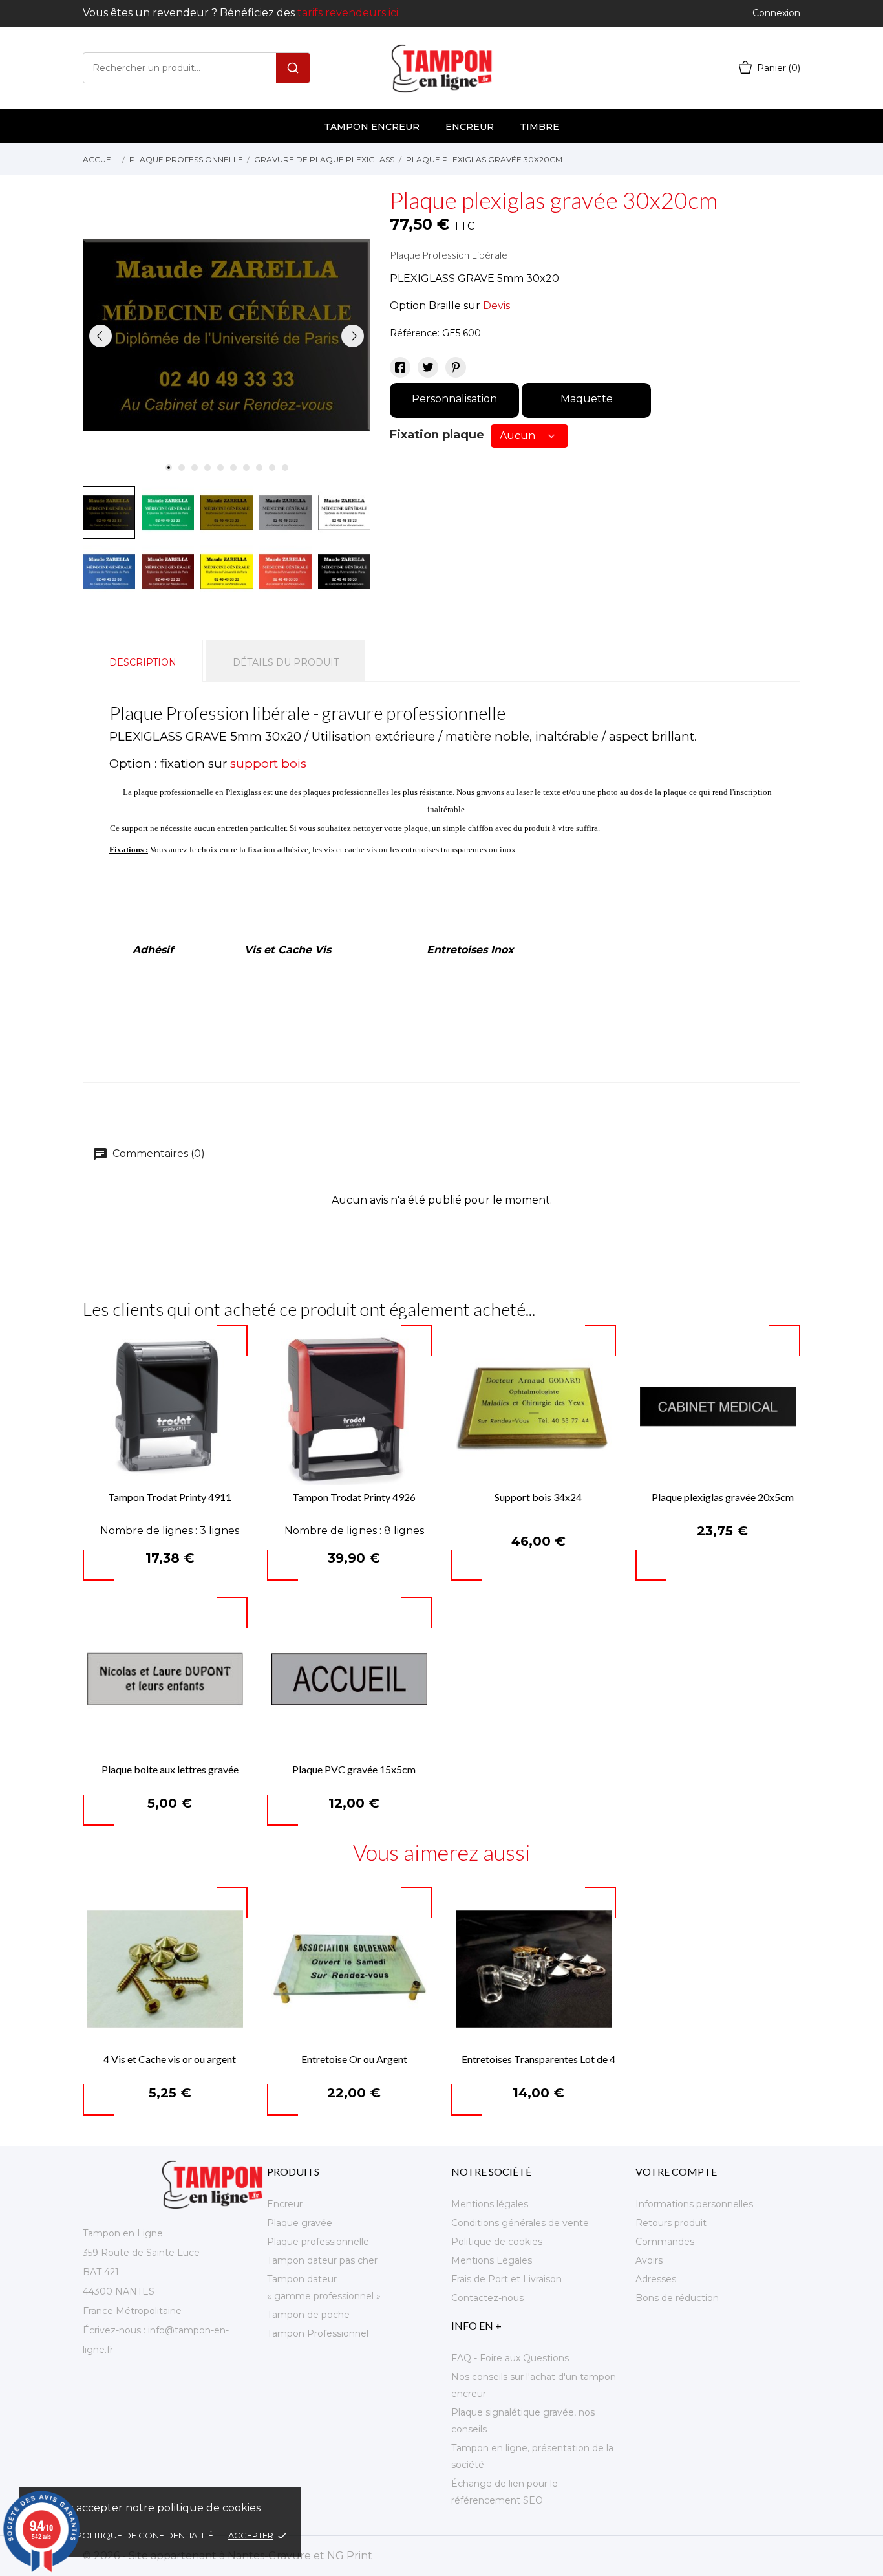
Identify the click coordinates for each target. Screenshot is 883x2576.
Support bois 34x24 (538, 1497)
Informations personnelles (694, 2204)
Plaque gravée (300, 2223)
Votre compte (676, 2171)
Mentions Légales (492, 2260)
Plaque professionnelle (318, 2242)
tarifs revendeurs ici (348, 13)
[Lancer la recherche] (293, 68)
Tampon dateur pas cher (322, 2260)
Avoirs (649, 2260)
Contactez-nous (487, 2298)
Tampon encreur (372, 127)
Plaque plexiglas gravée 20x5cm (723, 1497)
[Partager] (400, 367)
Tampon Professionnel (318, 2333)
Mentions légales (490, 2204)
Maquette (587, 399)
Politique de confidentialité (146, 2535)
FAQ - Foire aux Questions (510, 2358)
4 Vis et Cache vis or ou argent (170, 2059)
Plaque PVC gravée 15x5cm (354, 1769)
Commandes (665, 2242)
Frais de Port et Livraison (506, 2279)
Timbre (539, 127)
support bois (268, 763)
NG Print (350, 2556)
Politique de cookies (497, 2242)
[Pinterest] (456, 367)
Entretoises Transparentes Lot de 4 (538, 2059)
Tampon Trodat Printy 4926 (354, 1497)
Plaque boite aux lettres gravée (170, 1769)
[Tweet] (428, 367)
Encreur (470, 127)
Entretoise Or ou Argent (354, 2059)
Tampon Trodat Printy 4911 (170, 1497)
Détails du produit (286, 662)
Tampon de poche (308, 2315)
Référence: (415, 333)
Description (143, 662)
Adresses (656, 2279)
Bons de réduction (677, 2298)
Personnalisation (454, 399)
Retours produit (671, 2223)
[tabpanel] (227, 336)
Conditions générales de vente (520, 2223)
